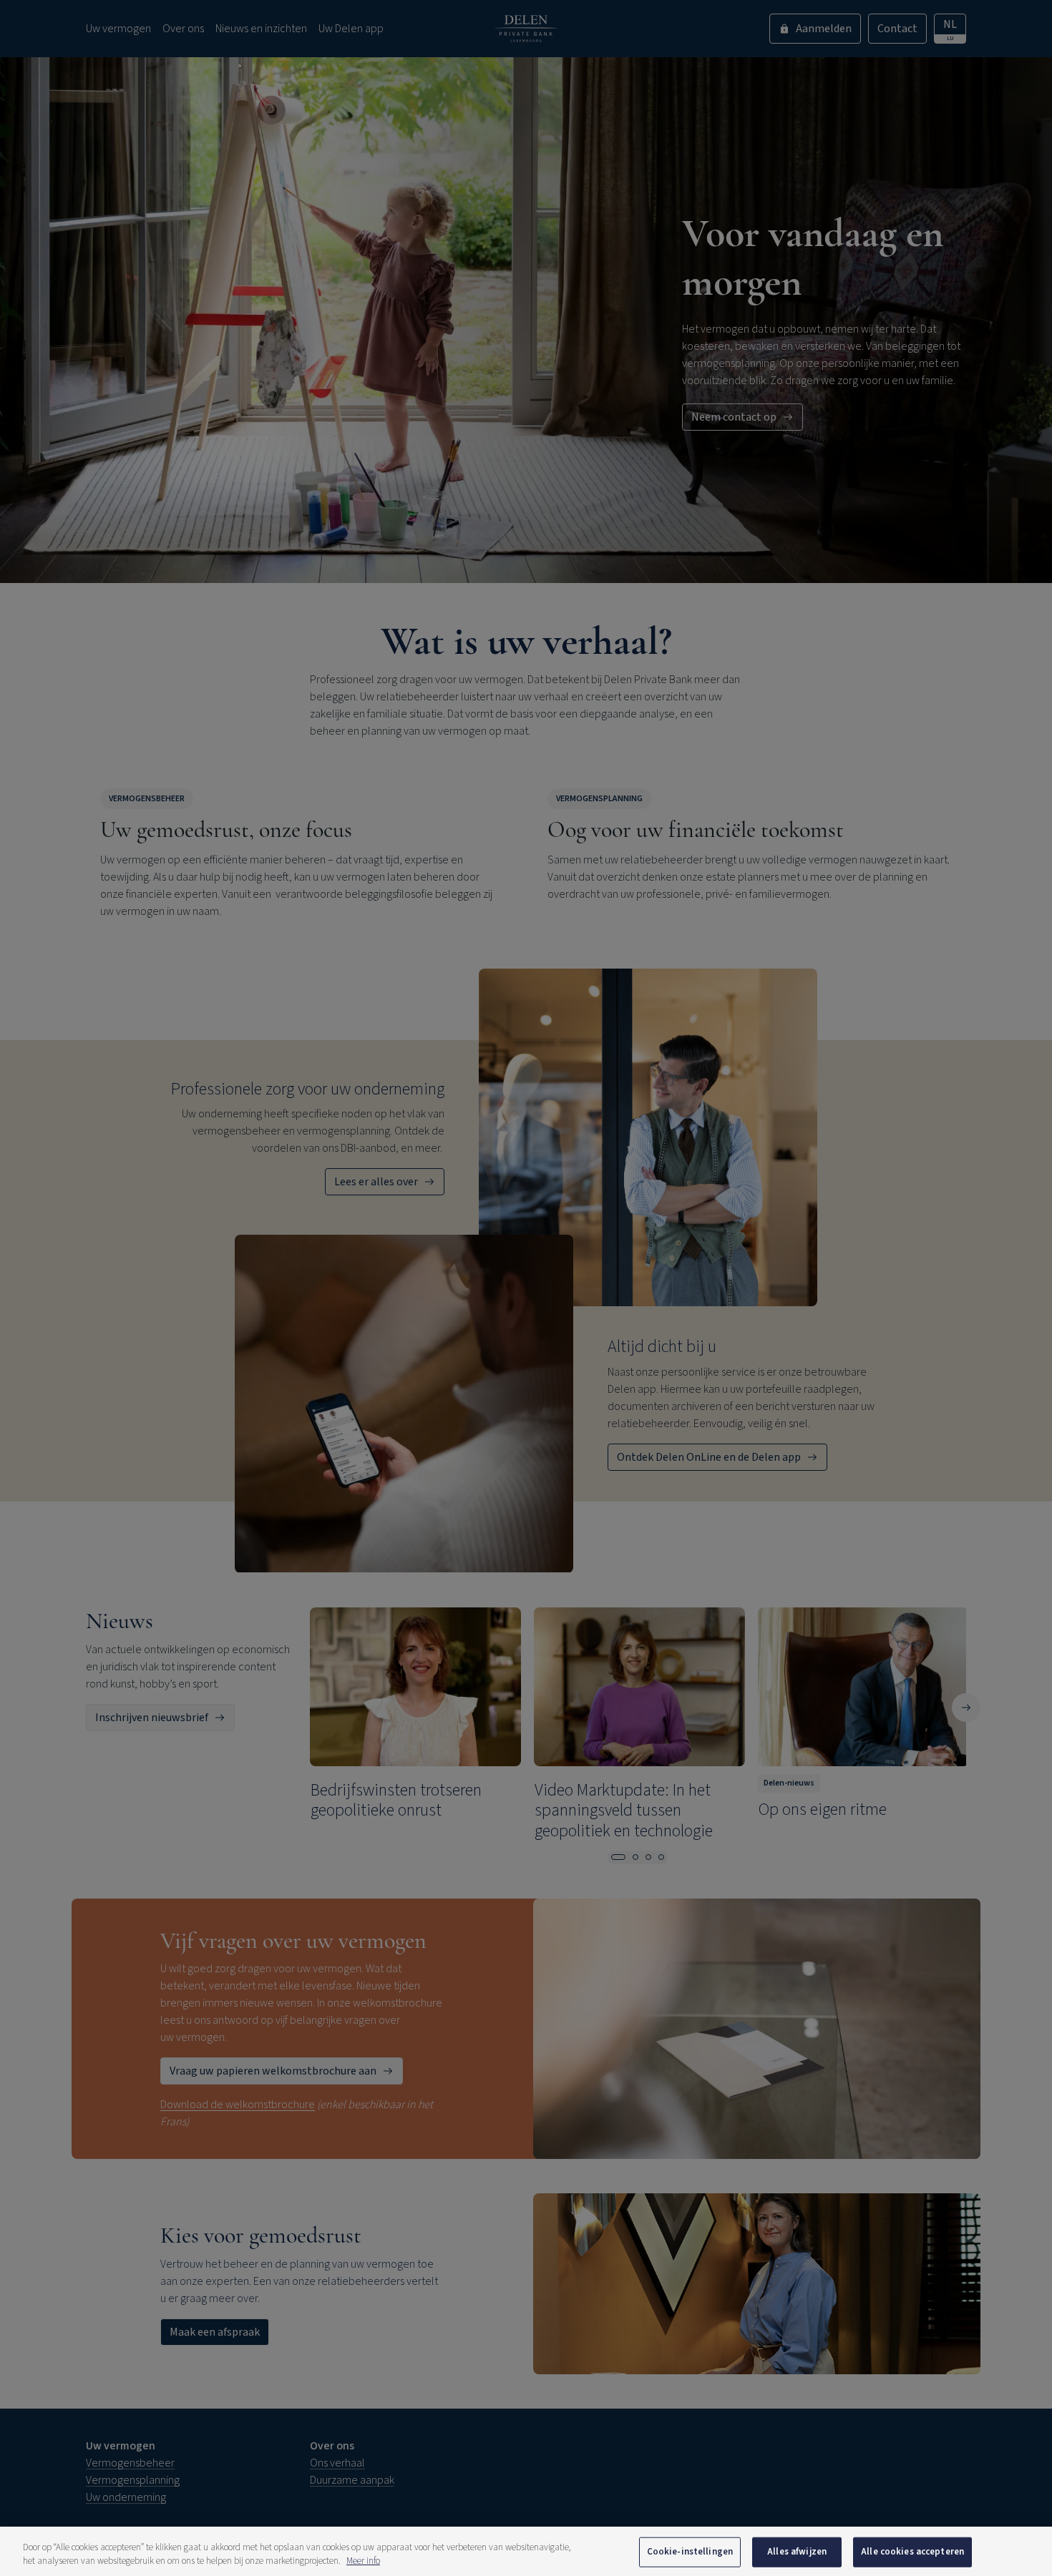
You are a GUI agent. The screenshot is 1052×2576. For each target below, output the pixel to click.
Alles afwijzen (797, 2552)
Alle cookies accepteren (912, 2552)
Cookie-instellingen (690, 2552)
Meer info (363, 2561)
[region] (526, 2551)
